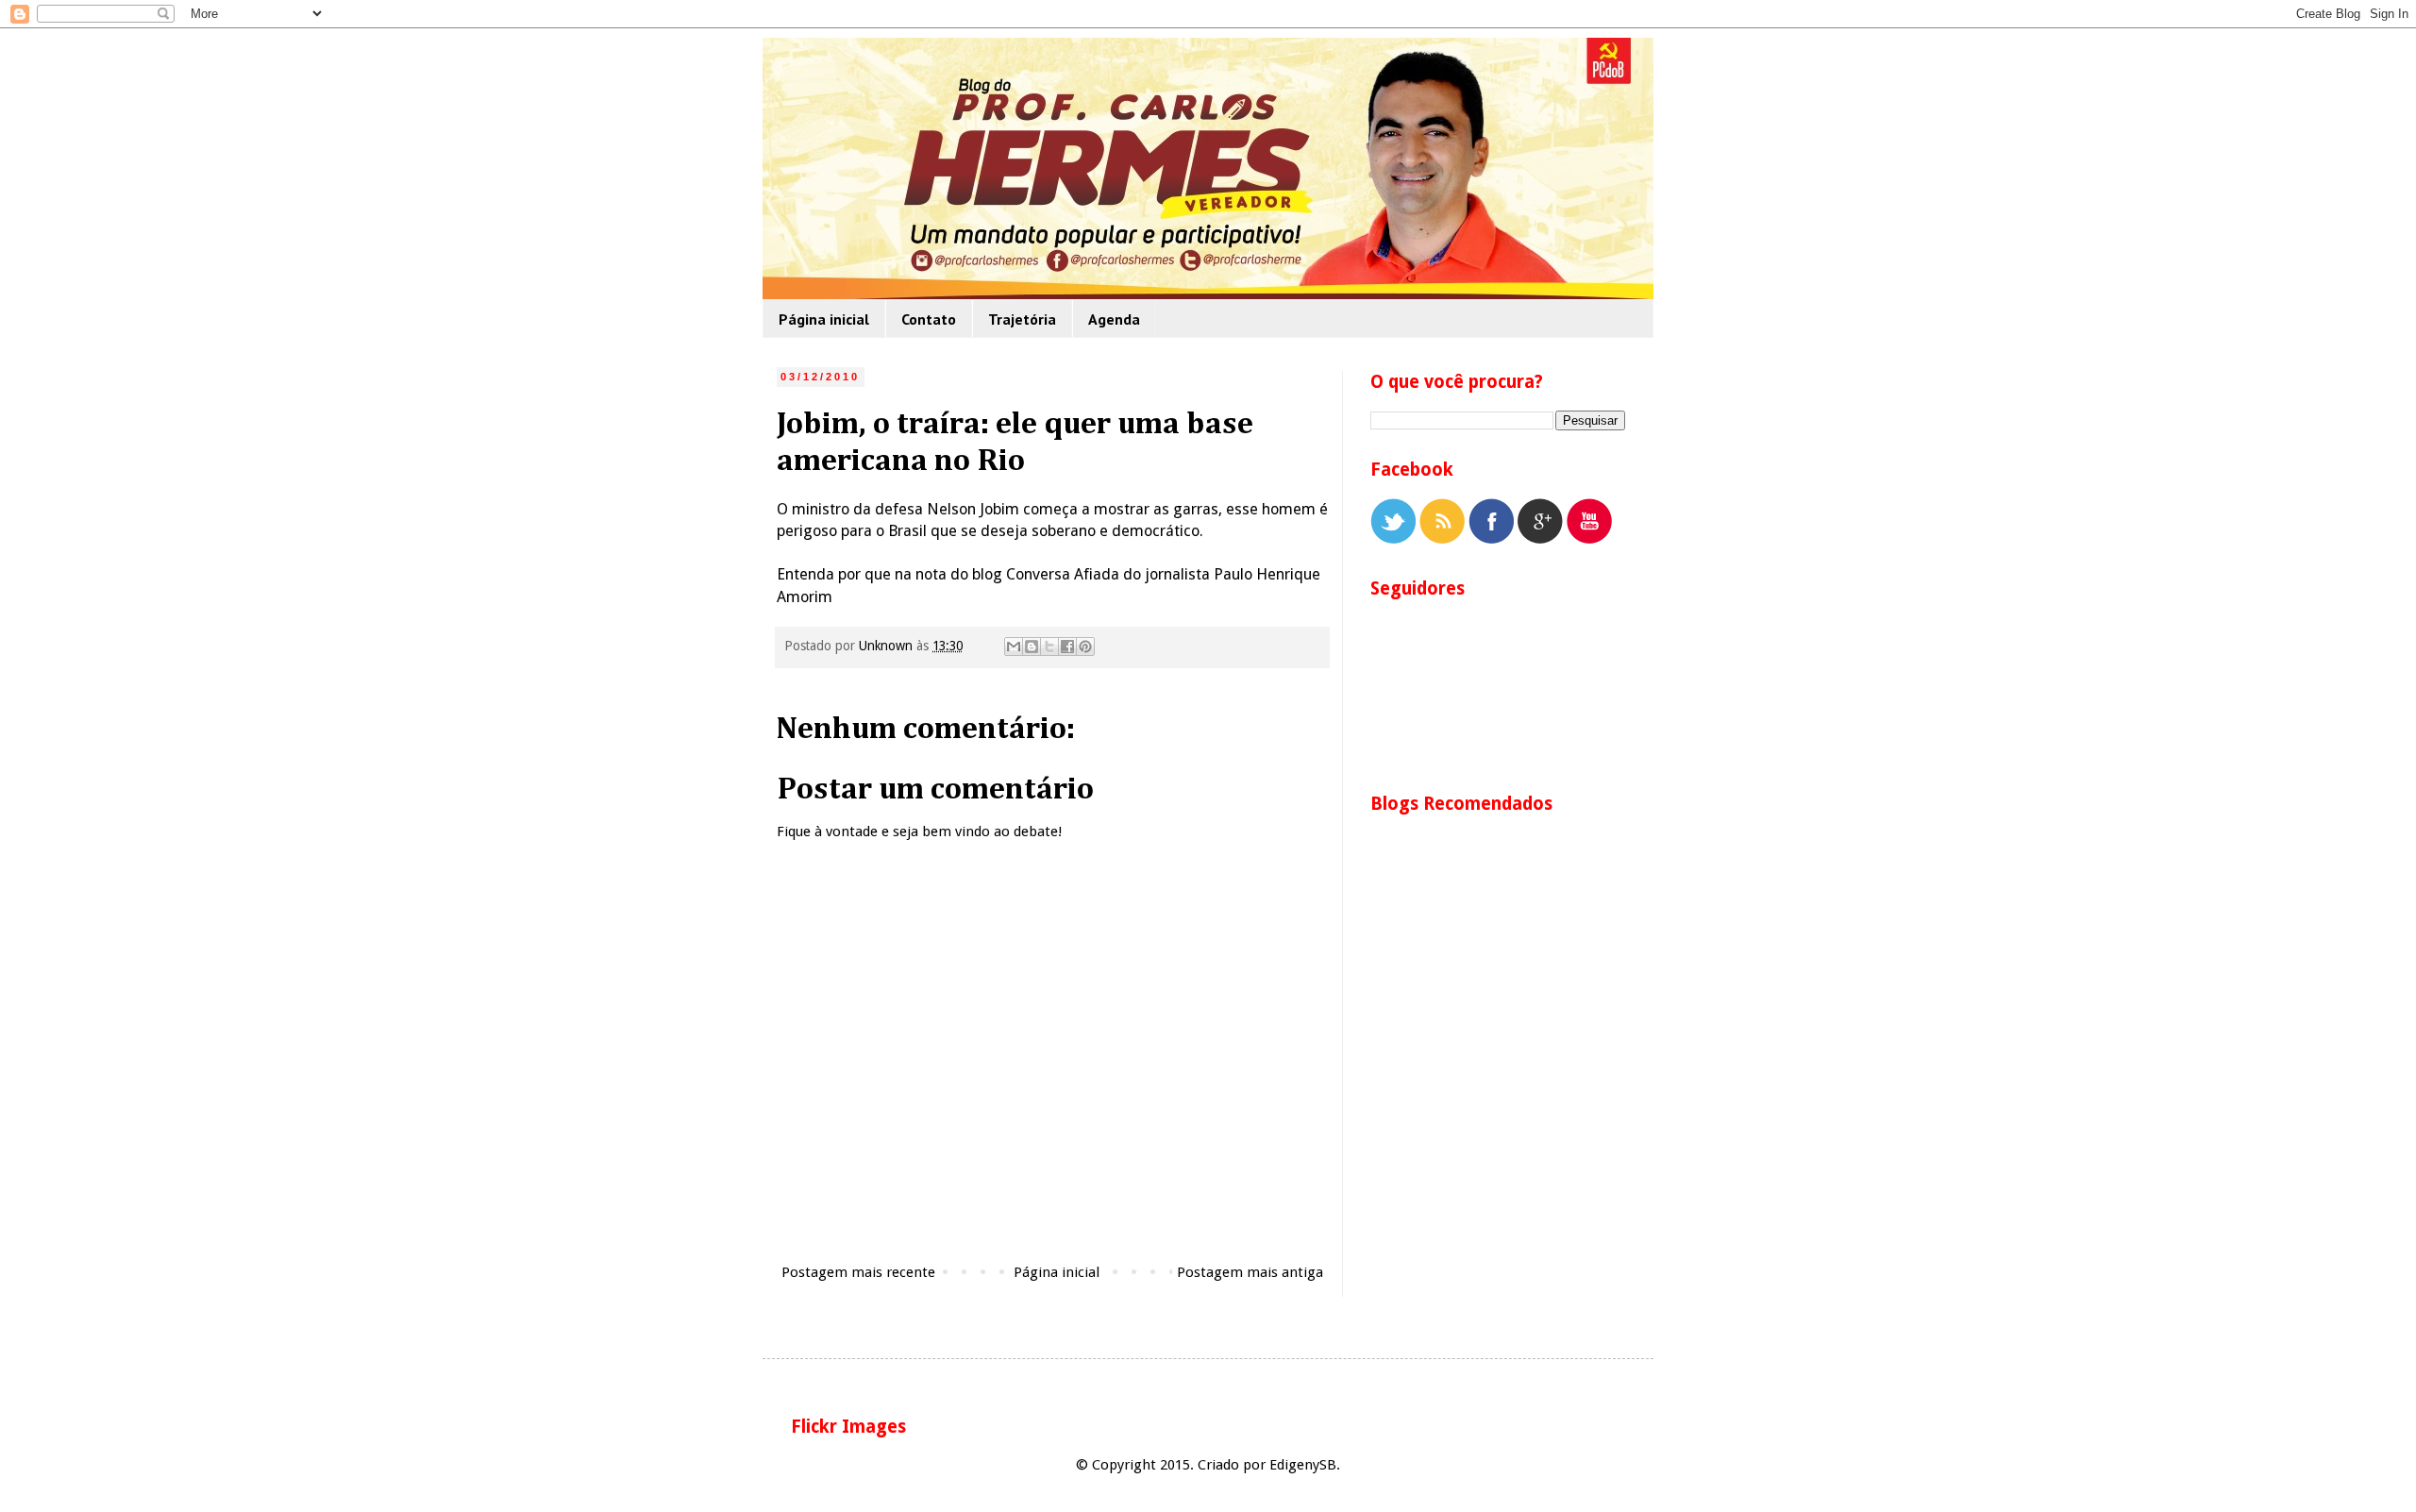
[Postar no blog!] (1032, 647)
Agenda (1114, 319)
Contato (929, 319)
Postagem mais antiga (1250, 1272)
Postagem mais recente (858, 1272)
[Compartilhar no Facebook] (1067, 647)
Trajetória (1022, 319)
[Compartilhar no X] (1049, 647)
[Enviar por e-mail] (1014, 647)
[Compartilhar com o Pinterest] (1085, 647)
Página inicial (824, 319)
